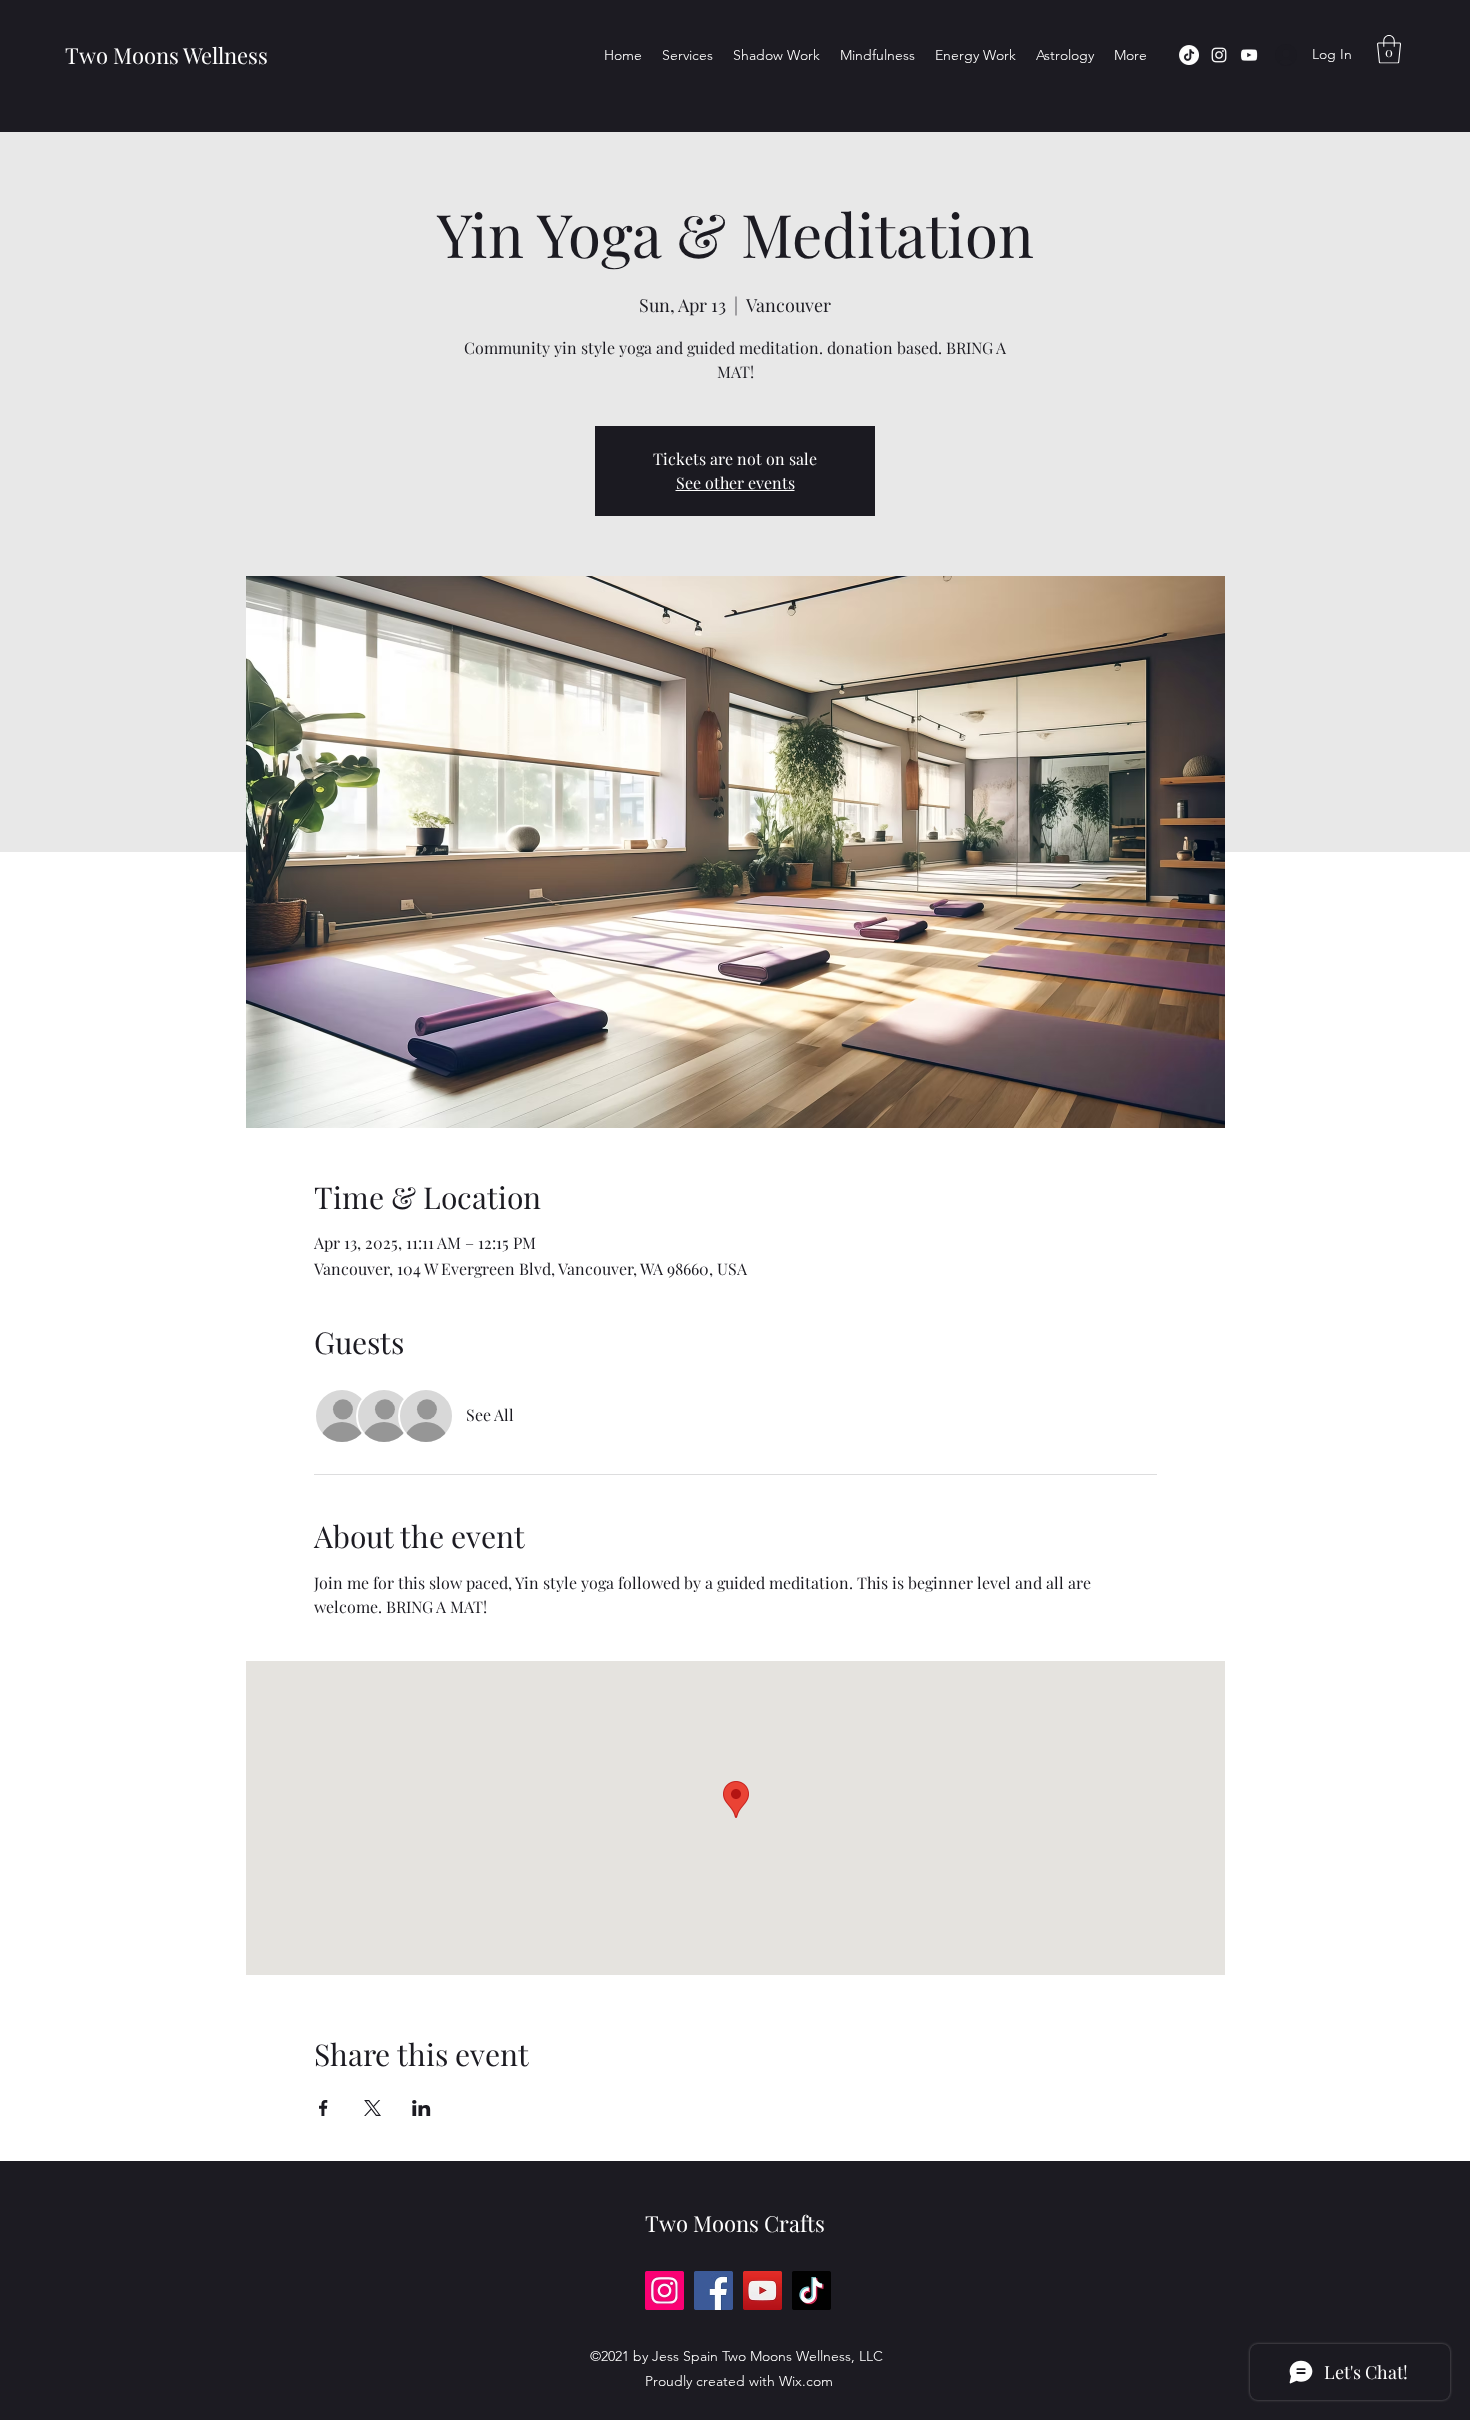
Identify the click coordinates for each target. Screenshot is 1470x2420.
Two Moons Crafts (735, 2223)
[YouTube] (1249, 55)
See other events (735, 482)
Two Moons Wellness (164, 55)
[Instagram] (1219, 55)
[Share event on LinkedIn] (421, 2108)
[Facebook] (713, 2290)
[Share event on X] (372, 2108)
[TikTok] (1189, 55)
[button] (1389, 49)
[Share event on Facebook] (323, 2108)
